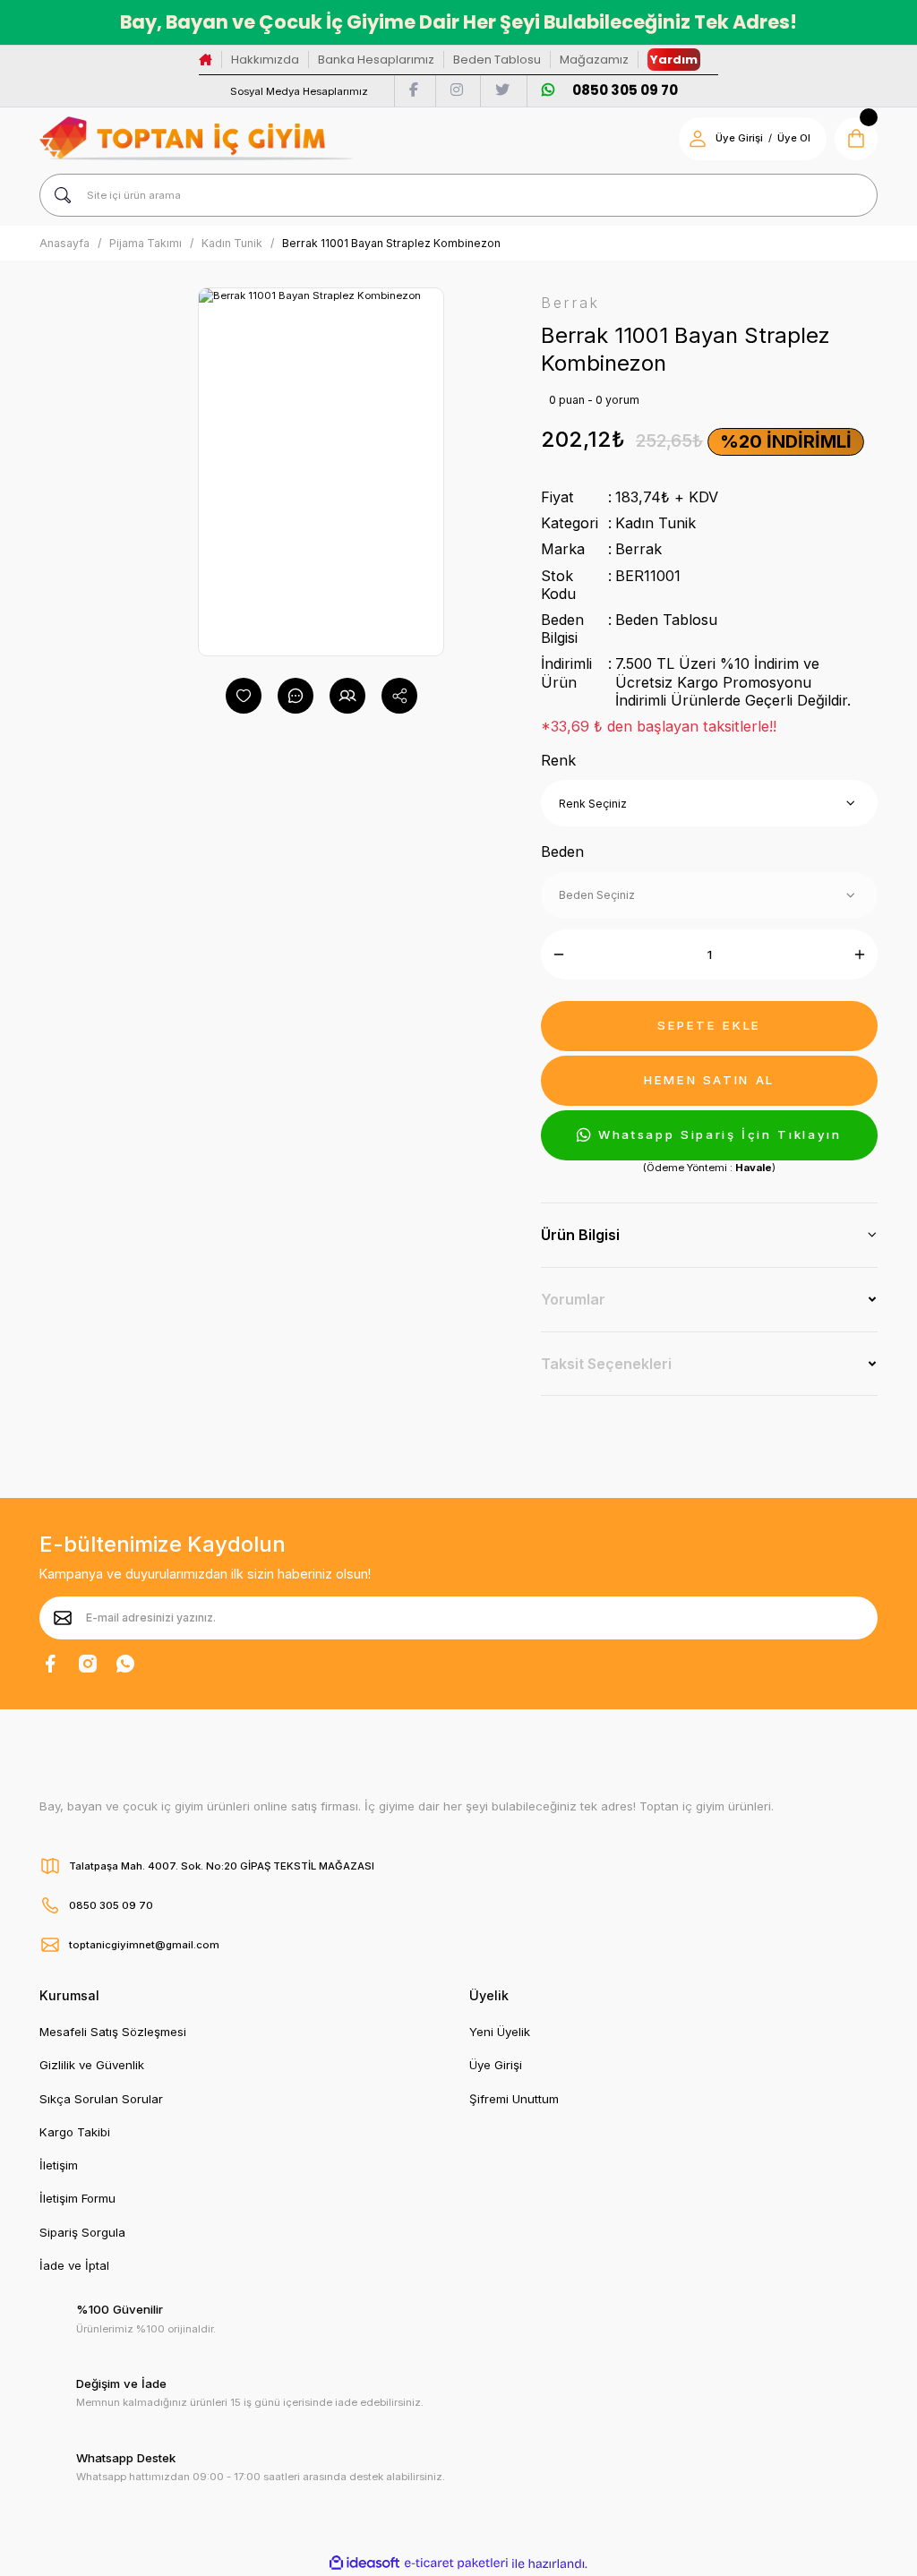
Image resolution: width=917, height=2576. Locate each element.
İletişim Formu (77, 2198)
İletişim (59, 2165)
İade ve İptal (74, 2265)
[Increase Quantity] (860, 954)
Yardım (674, 60)
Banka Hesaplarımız (376, 60)
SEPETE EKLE (709, 1025)
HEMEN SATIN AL (709, 1080)
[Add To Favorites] (244, 696)
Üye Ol (794, 138)
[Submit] (63, 1618)
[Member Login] (698, 139)
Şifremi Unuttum (514, 2099)
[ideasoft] (364, 2563)
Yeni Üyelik (500, 2032)
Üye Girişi (739, 138)
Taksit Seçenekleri (606, 1364)
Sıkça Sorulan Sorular (101, 2099)
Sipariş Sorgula (82, 2232)
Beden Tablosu (497, 60)
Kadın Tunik (656, 523)
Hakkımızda (265, 60)
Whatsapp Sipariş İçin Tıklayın (720, 1134)
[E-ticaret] (456, 2564)
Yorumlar (573, 1299)
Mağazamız (594, 60)
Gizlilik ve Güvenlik (92, 2065)
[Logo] (196, 138)
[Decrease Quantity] (559, 954)
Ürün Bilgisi (580, 1235)
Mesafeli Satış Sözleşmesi (113, 2032)
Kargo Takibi (75, 2132)
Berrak (638, 549)
